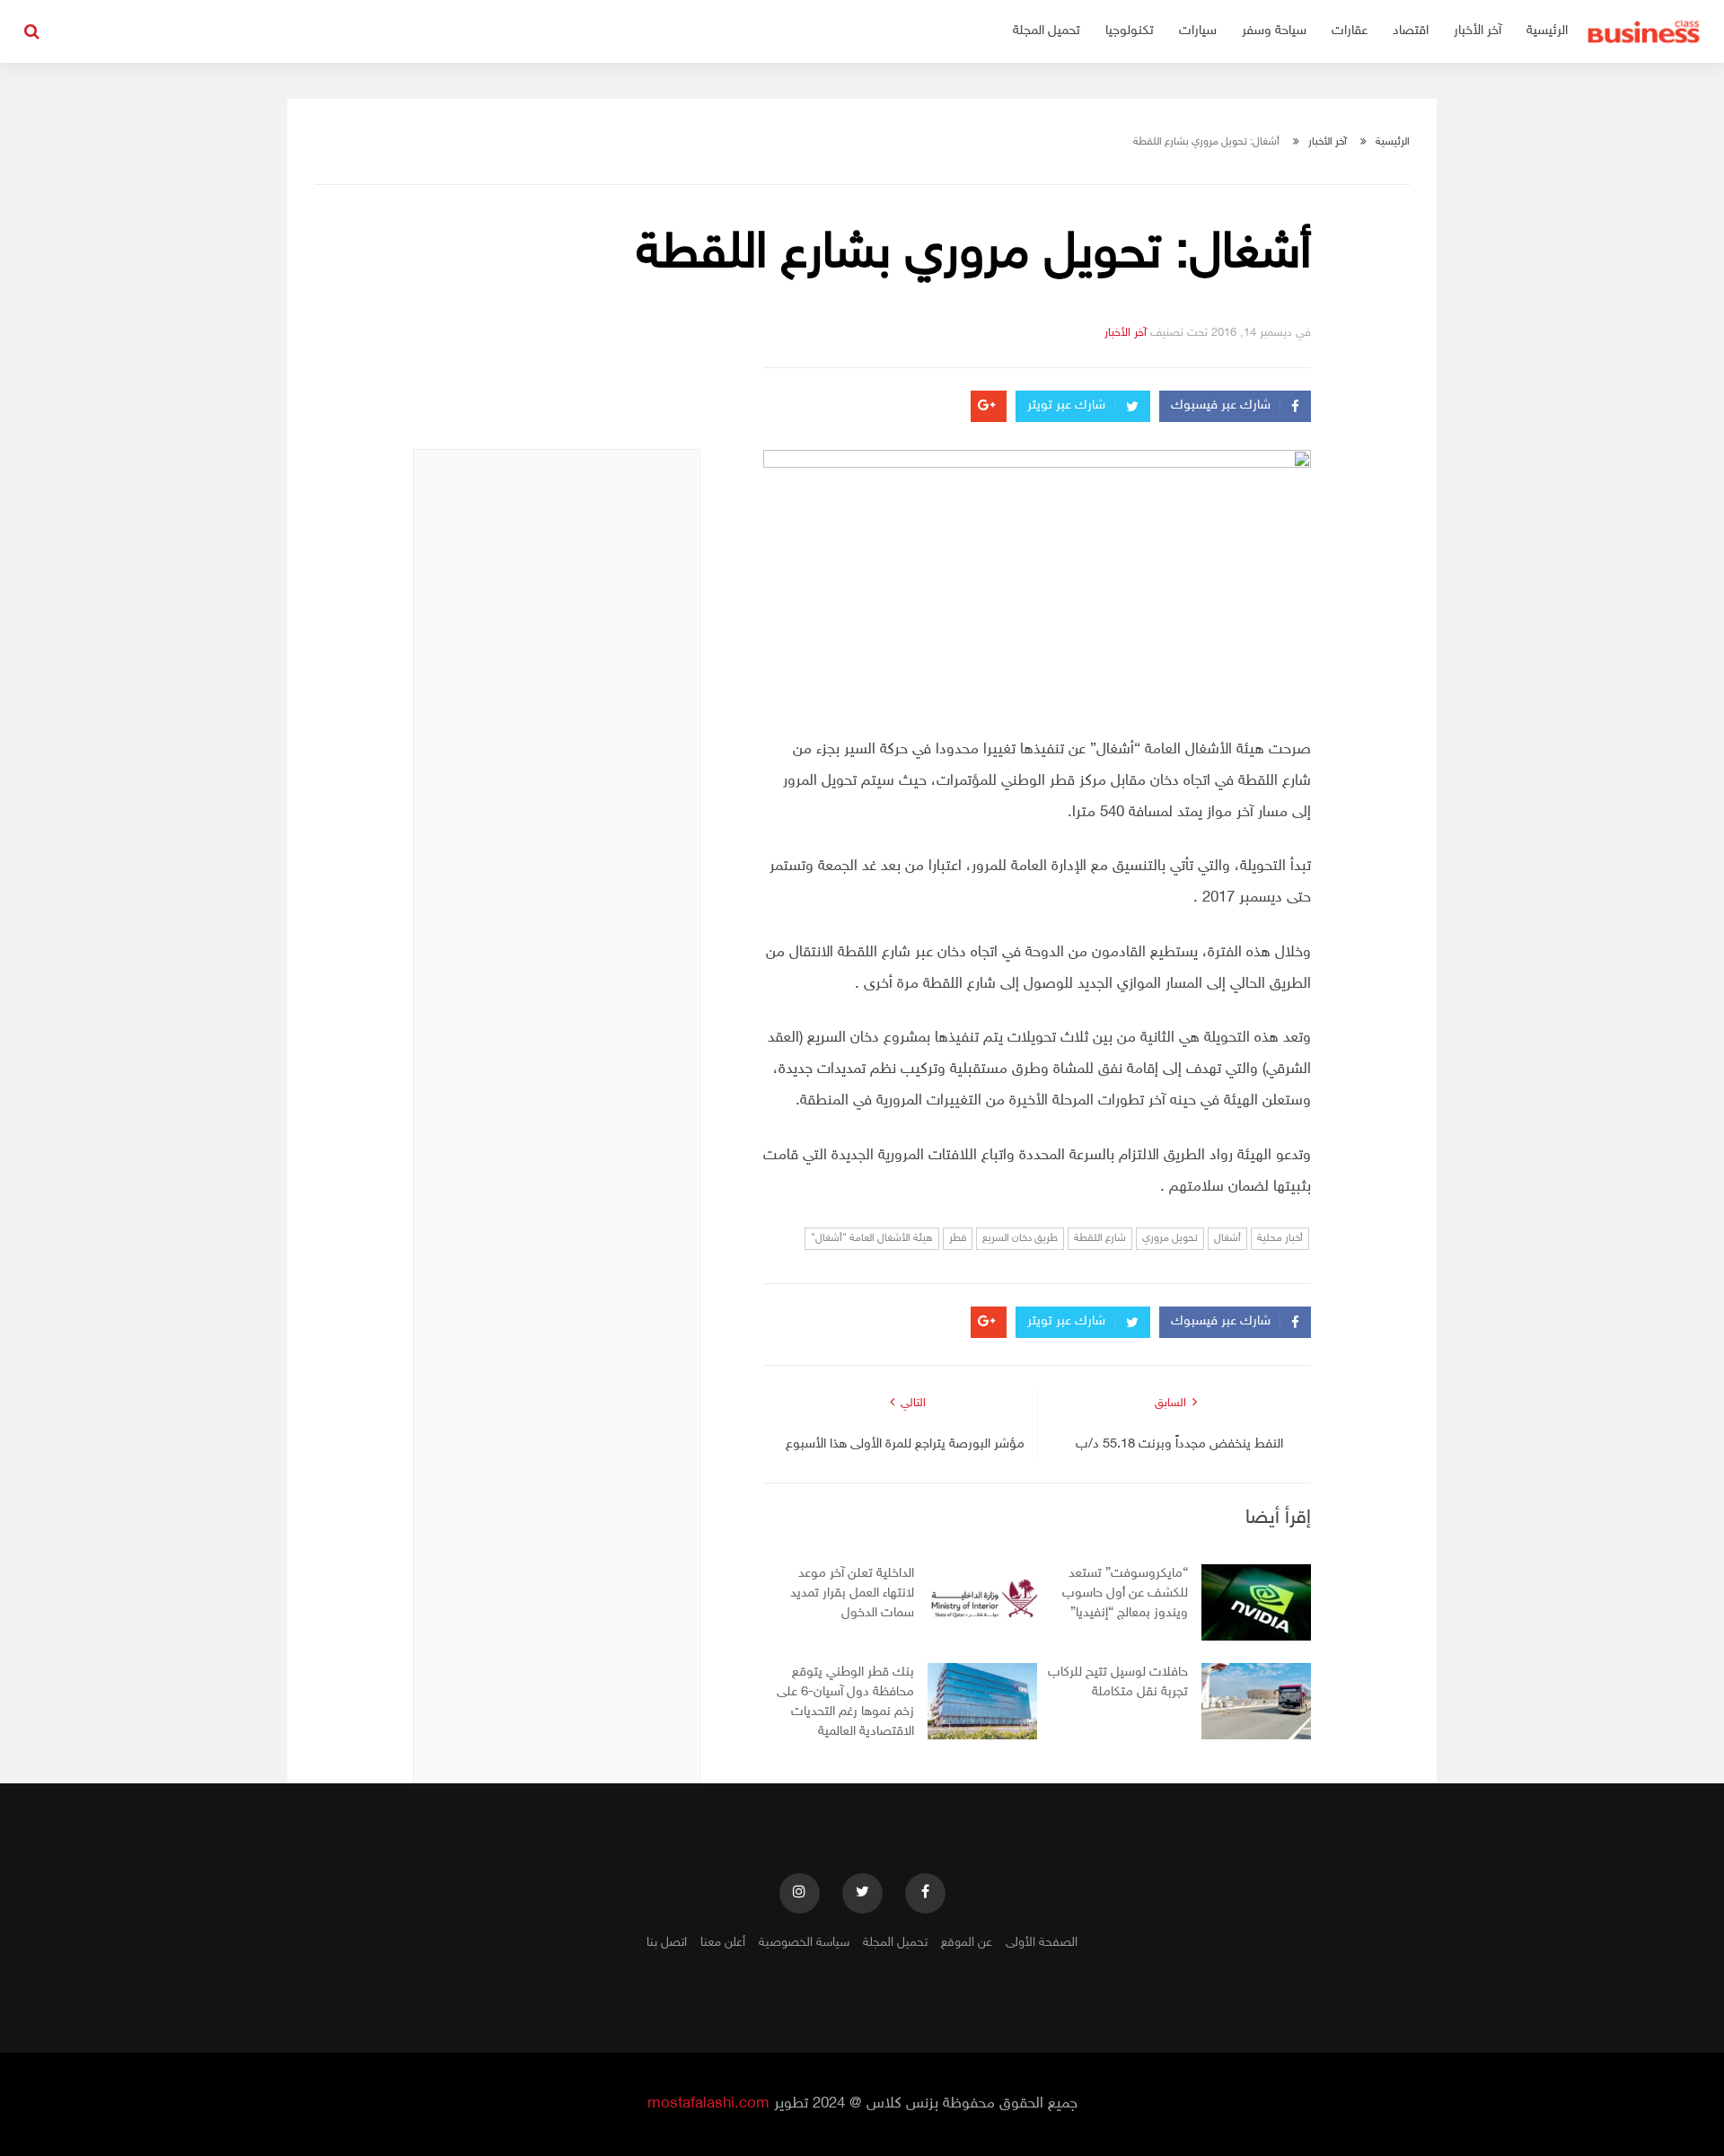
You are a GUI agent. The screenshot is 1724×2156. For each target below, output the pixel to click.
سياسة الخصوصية (804, 1943)
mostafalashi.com (708, 2104)
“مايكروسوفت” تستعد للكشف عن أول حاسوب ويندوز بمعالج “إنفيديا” (1125, 1593)
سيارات (1198, 31)
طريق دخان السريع (1020, 1238)
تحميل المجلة (1047, 31)
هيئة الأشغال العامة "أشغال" (872, 1238)
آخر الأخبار (1478, 31)
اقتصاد (1411, 31)
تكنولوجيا (1130, 31)
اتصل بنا (667, 1943)
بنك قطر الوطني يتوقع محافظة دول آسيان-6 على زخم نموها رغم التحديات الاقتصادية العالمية (845, 1702)
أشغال (1227, 1238)
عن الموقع (967, 1943)
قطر (958, 1238)
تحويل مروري (1170, 1238)
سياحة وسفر (1274, 31)
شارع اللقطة (1100, 1238)
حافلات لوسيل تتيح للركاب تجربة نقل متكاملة (1118, 1682)
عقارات (1350, 31)
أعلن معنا (723, 1943)
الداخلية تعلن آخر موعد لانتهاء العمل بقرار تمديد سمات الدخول (852, 1593)
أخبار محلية (1280, 1238)
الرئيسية (1547, 31)
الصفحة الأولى (1042, 1943)
